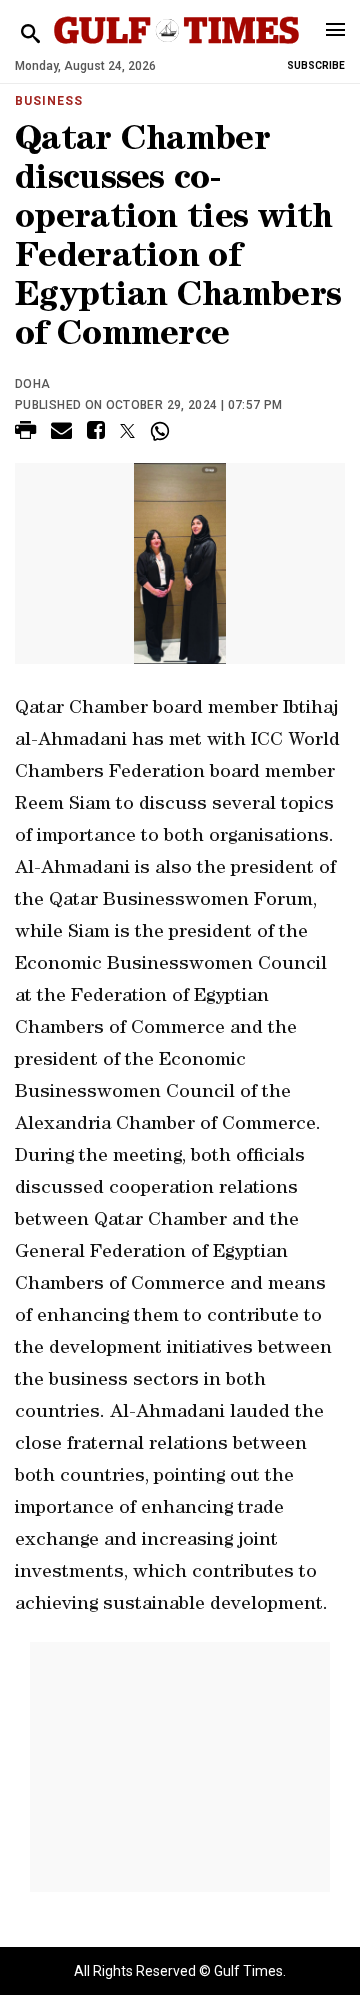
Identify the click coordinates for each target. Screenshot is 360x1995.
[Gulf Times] (176, 49)
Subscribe (316, 65)
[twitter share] (127, 431)
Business (49, 101)
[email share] (61, 433)
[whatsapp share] (162, 431)
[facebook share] (96, 433)
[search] (30, 34)
